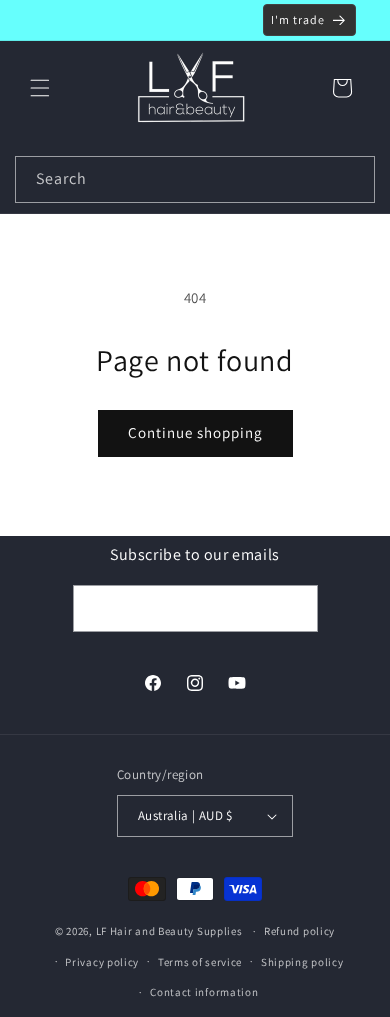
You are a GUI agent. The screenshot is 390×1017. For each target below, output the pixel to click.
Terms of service (200, 962)
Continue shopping (195, 432)
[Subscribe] (295, 608)
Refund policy (299, 931)
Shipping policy (302, 962)
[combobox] (195, 179)
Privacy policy (102, 962)
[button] (40, 88)
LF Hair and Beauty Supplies (169, 931)
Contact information (204, 992)
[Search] (352, 179)
